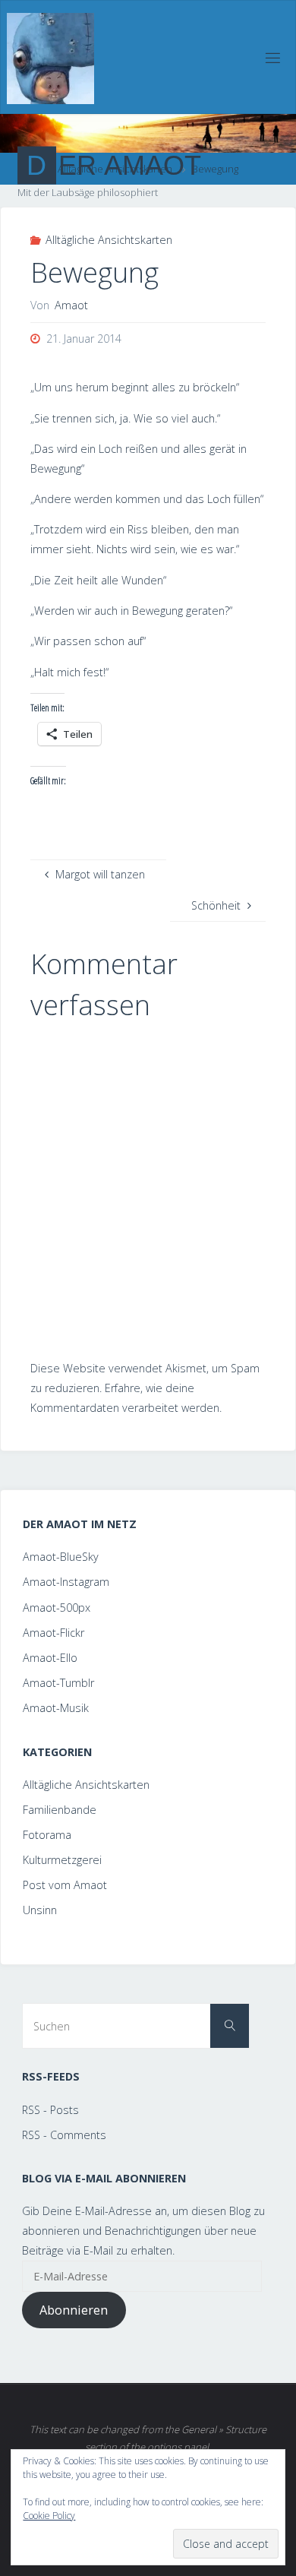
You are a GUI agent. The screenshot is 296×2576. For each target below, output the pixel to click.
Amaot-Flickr (54, 1633)
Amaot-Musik (56, 1708)
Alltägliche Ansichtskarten (109, 240)
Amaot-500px (57, 1608)
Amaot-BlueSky (61, 1557)
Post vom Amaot (65, 1885)
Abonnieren (74, 2310)
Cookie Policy (49, 2516)
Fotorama (47, 1835)
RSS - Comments (64, 2135)
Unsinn (40, 1910)
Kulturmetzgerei (62, 1860)
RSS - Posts (50, 2110)
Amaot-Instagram (66, 1582)
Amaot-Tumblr (58, 1683)
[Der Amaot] (50, 57)
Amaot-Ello (50, 1658)
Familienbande (60, 1810)
